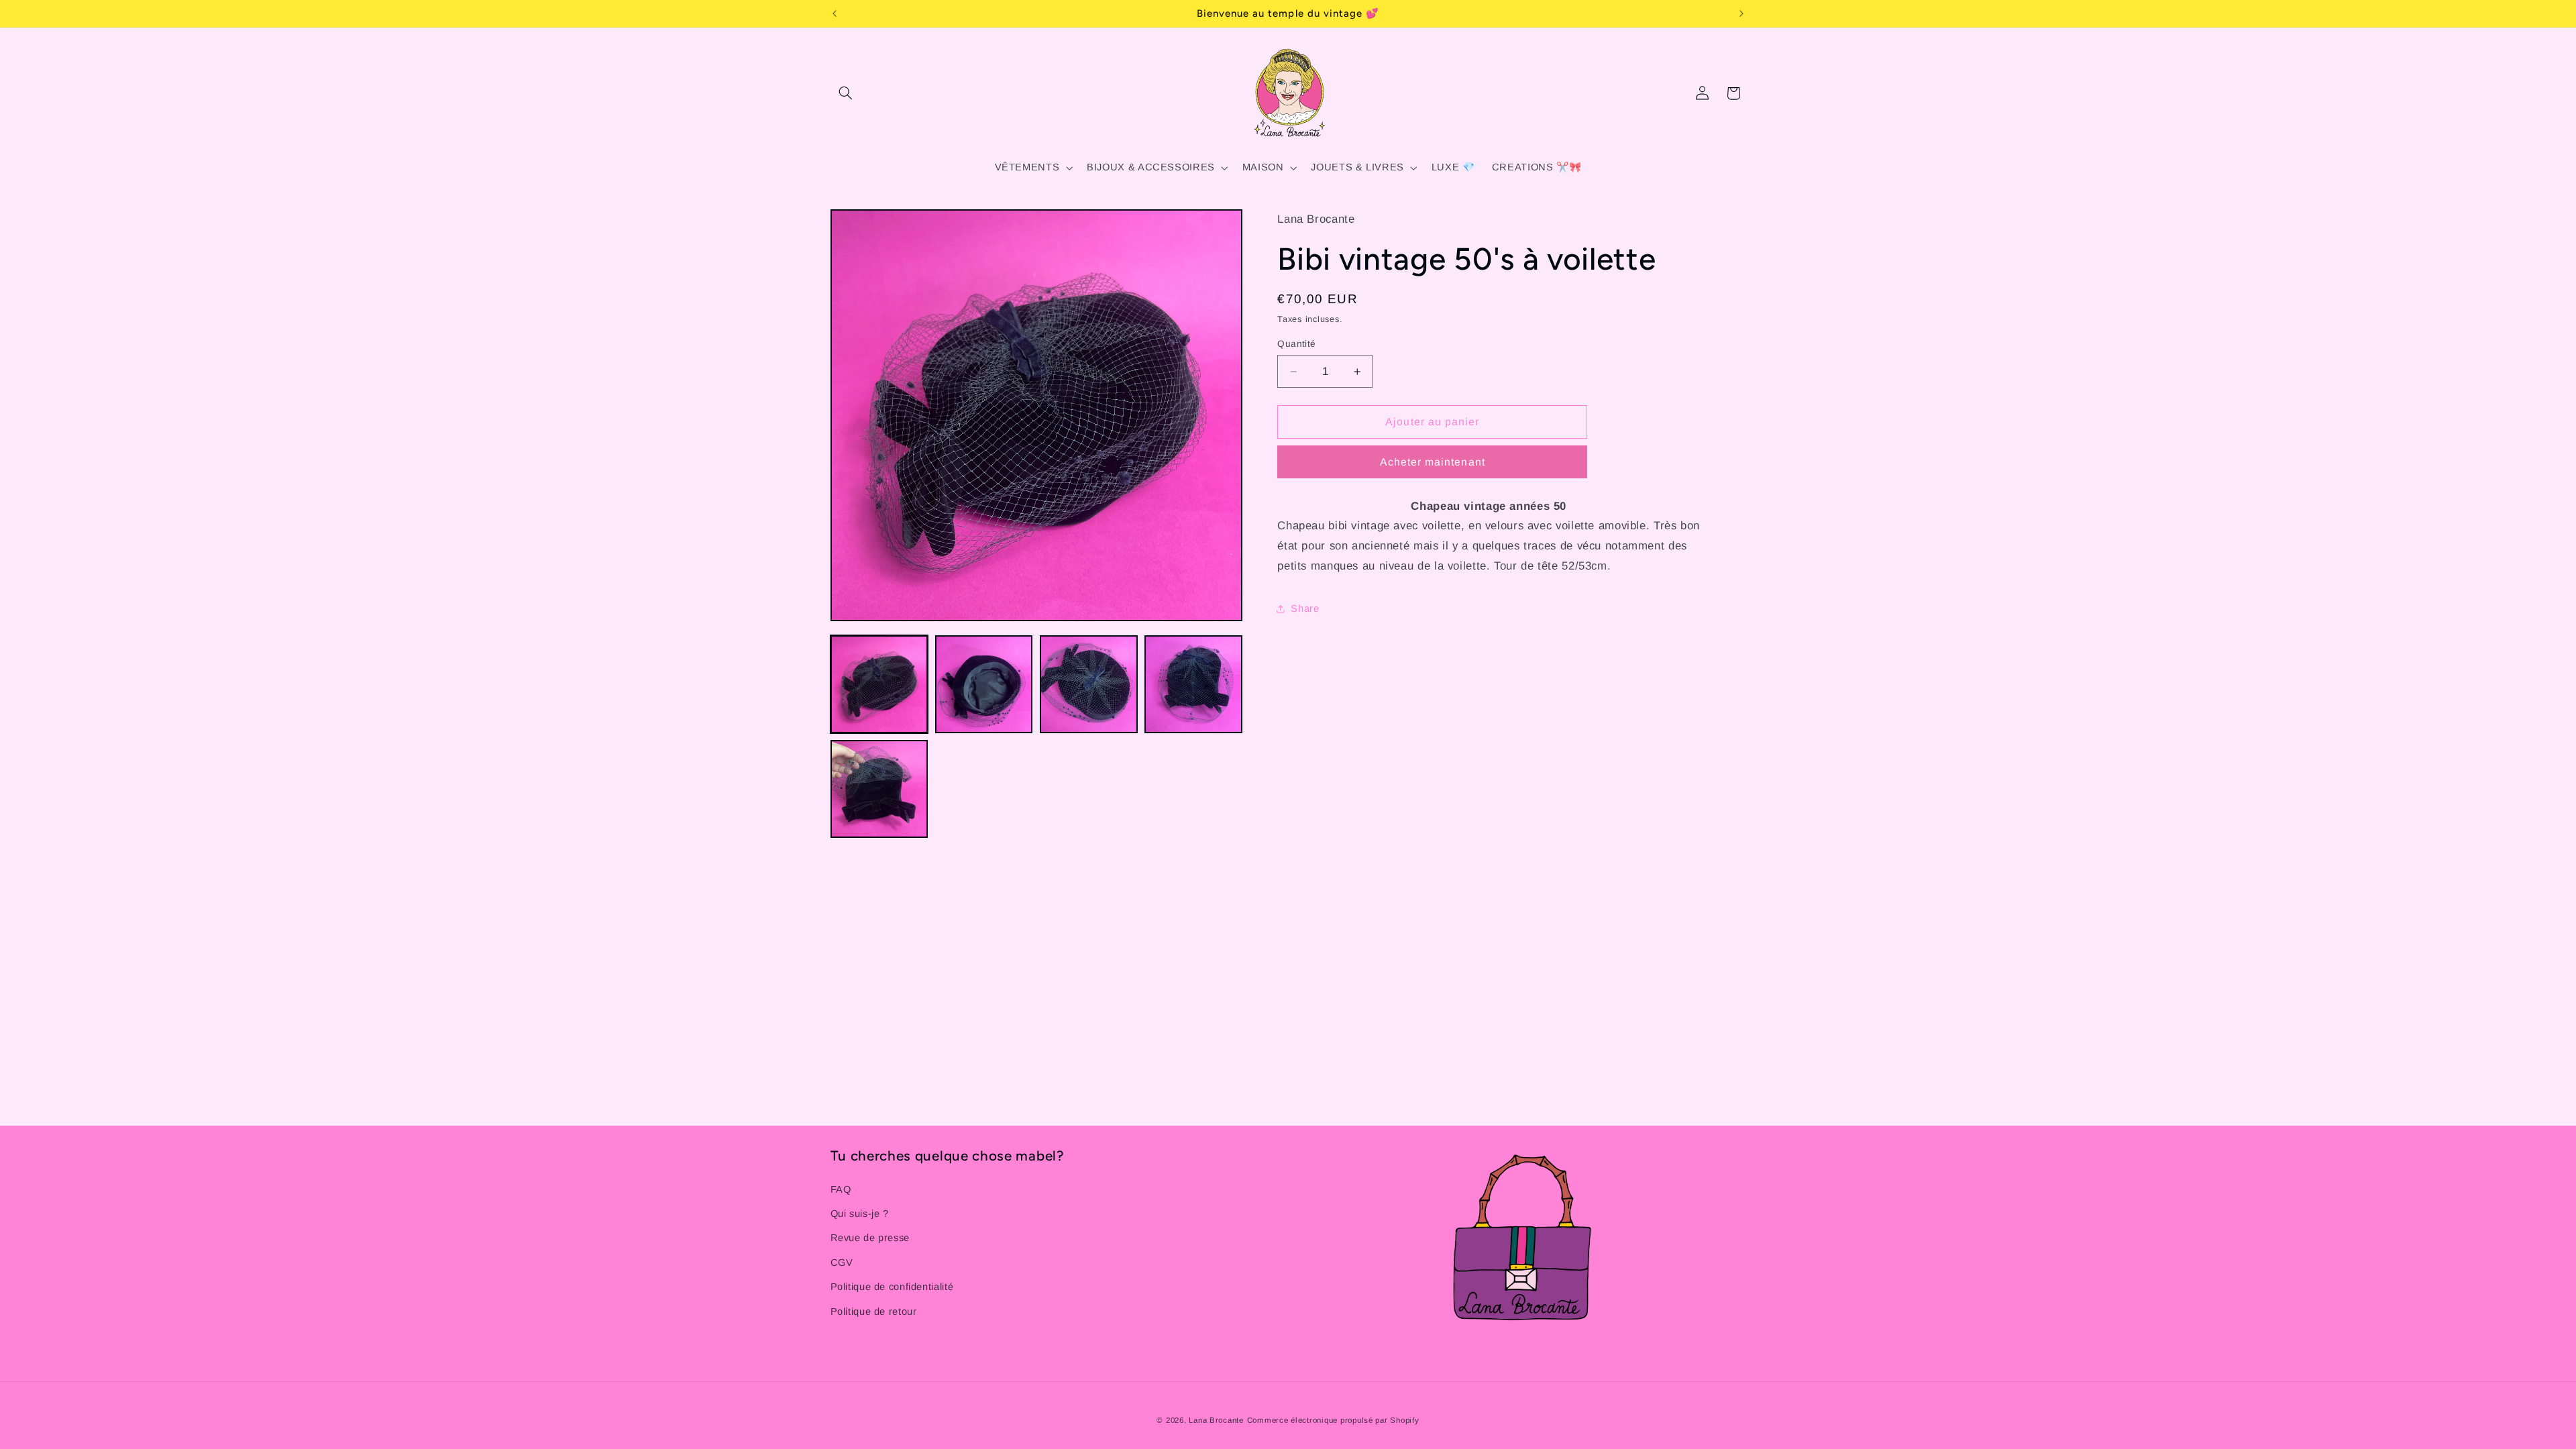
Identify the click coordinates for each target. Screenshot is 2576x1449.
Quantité (1296, 344)
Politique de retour (874, 1311)
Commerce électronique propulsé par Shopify (1333, 1420)
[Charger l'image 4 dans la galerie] (1193, 684)
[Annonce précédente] (835, 13)
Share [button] (1305, 608)
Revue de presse (870, 1238)
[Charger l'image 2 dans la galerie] (984, 684)
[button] (846, 93)
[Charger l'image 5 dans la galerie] (879, 789)
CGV (842, 1263)
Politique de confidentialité (892, 1287)
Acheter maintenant (1433, 462)
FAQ (841, 1189)
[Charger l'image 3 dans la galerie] (1089, 684)
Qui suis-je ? (860, 1214)
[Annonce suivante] (1741, 13)
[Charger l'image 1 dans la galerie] (879, 684)
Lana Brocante (1216, 1420)
